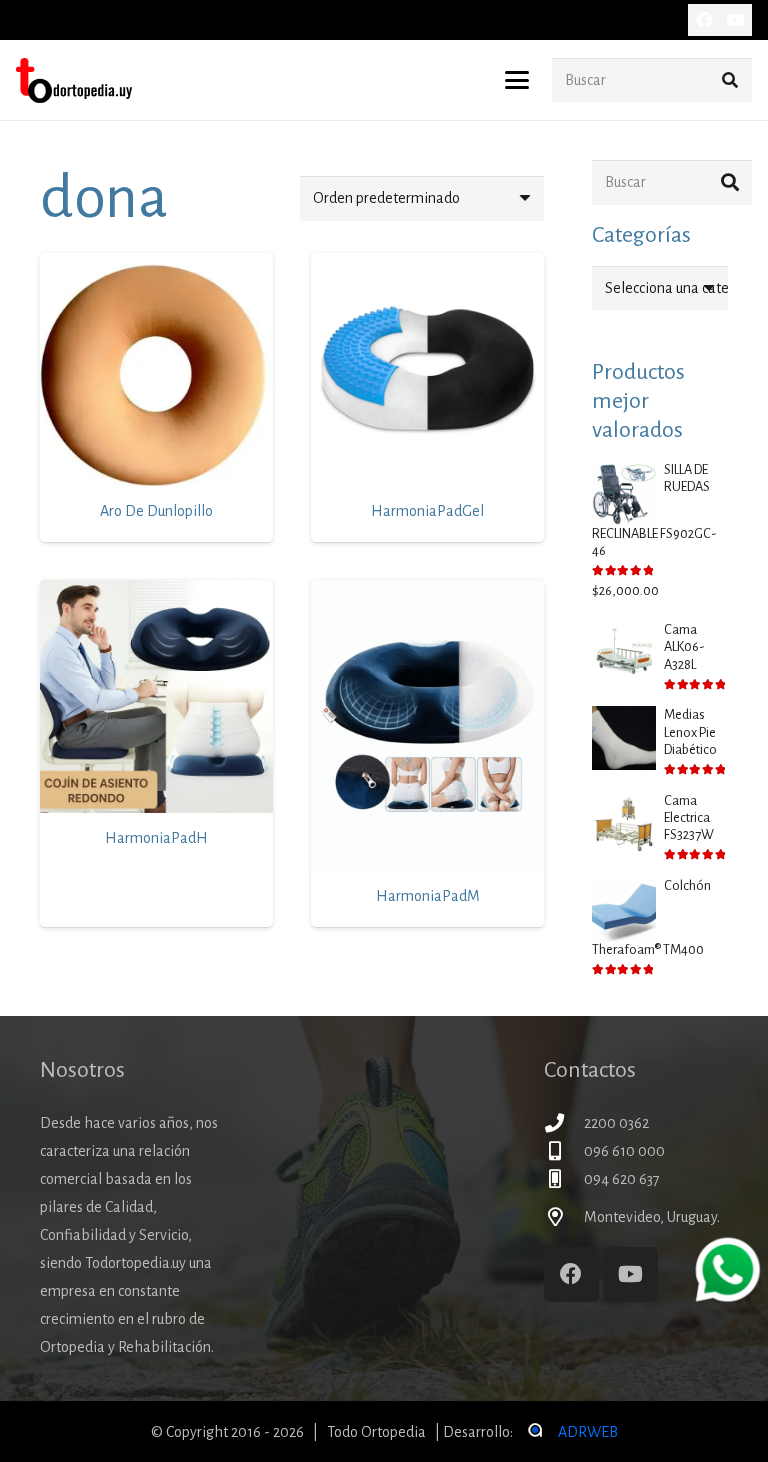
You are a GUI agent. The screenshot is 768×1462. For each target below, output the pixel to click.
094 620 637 (622, 1179)
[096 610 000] (564, 1150)
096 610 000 (624, 1151)
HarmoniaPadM (428, 896)
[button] (517, 80)
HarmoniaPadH (156, 838)
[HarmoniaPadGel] (427, 369)
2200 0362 (616, 1123)
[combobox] (660, 288)
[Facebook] (704, 20)
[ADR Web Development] (534, 1432)
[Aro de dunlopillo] (156, 369)
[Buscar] (729, 80)
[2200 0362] (564, 1122)
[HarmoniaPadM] (427, 725)
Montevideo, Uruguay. (652, 1217)
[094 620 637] (564, 1178)
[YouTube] (736, 20)
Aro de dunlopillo (156, 511)
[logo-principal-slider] (74, 80)
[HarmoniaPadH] (156, 696)
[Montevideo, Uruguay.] (564, 1216)
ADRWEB (588, 1432)
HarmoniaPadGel (427, 511)
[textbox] (683, 288)
